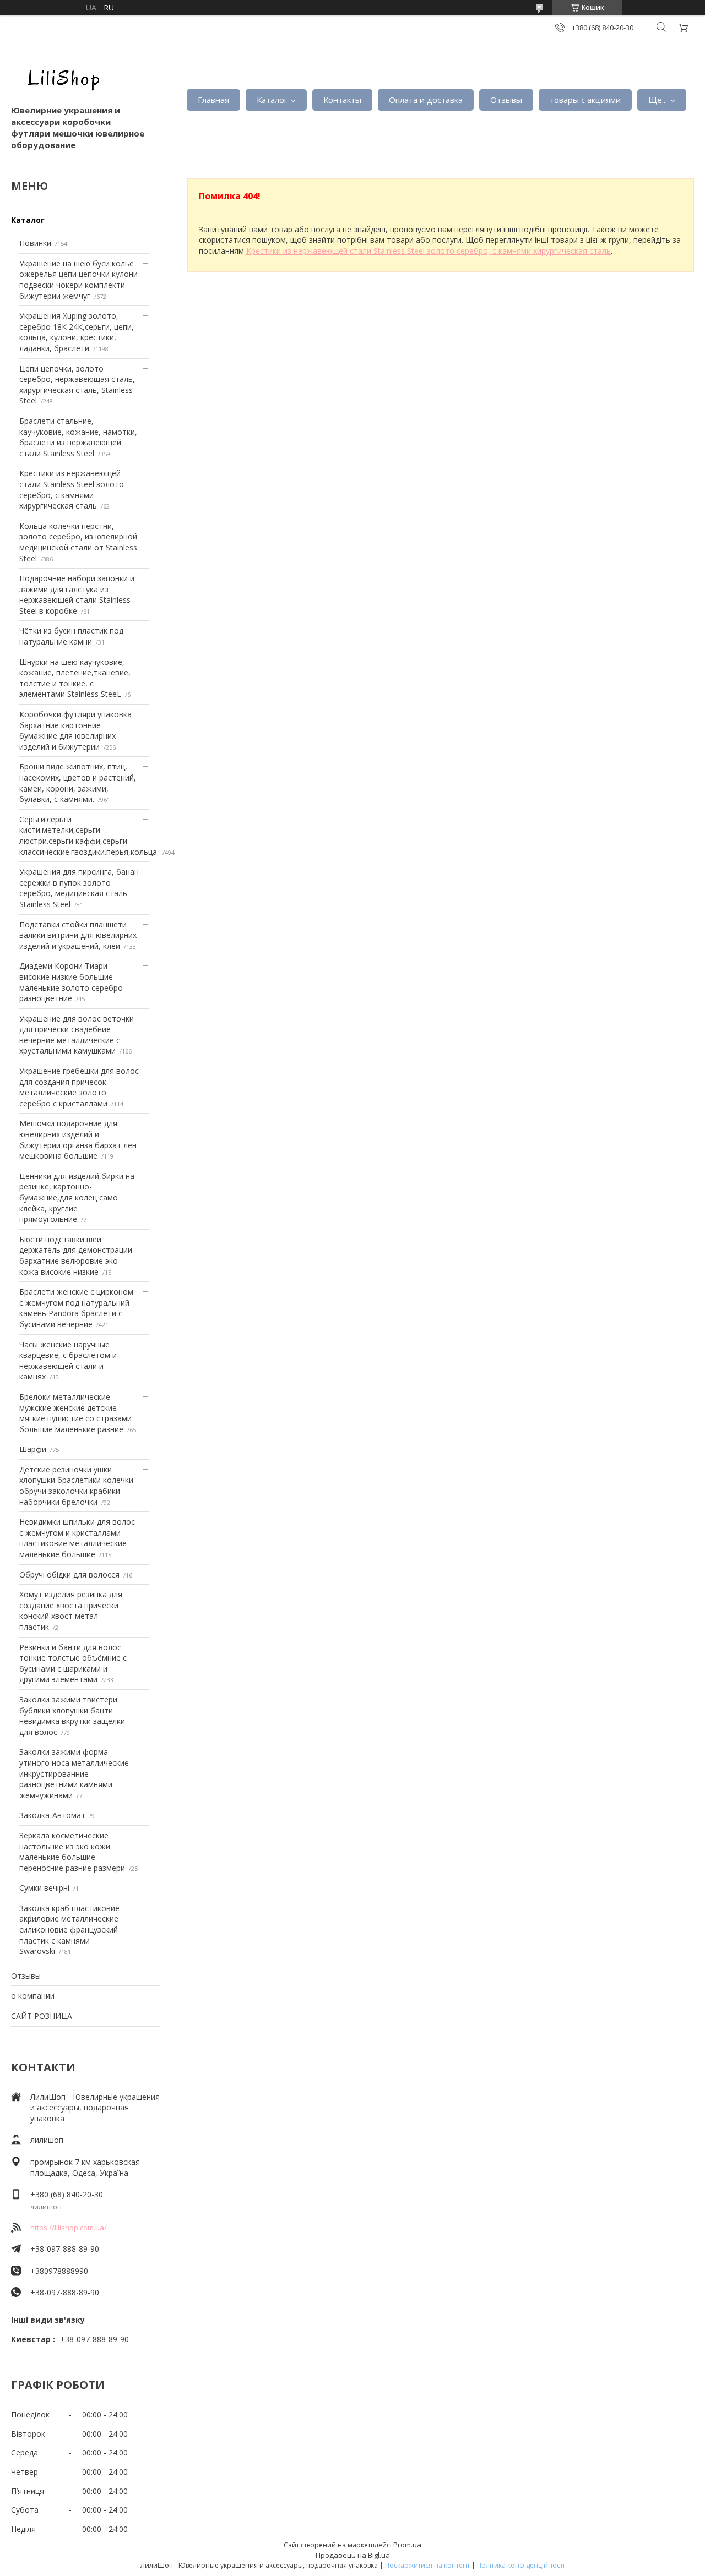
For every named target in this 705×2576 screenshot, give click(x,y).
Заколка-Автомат (52, 1815)
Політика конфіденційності (521, 2565)
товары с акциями (585, 100)
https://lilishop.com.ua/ (69, 2228)
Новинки (35, 243)
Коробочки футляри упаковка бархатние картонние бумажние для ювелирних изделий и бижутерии (75, 730)
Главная (213, 100)
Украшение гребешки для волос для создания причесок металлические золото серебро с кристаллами (79, 1087)
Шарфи (33, 1449)
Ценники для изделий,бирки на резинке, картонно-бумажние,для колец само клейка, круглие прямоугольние (77, 1197)
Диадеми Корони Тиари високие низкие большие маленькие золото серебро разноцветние (71, 982)
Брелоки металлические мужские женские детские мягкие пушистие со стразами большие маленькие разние (75, 1413)
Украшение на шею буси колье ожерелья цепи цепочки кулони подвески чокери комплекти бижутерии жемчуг (78, 280)
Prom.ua (407, 2545)
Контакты (342, 100)
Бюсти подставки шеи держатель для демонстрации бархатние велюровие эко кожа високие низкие (76, 1256)
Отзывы (506, 100)
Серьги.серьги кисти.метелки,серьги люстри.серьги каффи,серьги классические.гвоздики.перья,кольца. (89, 836)
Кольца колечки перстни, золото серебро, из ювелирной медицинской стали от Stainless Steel (78, 542)
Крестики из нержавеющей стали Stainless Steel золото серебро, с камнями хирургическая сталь (72, 489)
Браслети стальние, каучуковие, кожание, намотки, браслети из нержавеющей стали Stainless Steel (78, 437)
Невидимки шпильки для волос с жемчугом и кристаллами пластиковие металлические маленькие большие (77, 1538)
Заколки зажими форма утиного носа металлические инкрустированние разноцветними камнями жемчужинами (74, 1773)
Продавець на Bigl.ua (353, 2555)
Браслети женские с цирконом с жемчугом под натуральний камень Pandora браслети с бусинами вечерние (76, 1308)
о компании (33, 1996)
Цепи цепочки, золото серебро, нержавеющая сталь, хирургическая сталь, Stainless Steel (77, 385)
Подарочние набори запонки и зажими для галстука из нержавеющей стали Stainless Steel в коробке (77, 594)
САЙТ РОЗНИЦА (42, 2016)
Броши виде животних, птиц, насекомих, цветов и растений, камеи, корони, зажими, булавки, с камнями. (78, 783)
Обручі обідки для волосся (69, 1574)
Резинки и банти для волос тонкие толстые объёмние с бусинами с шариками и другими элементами (73, 1663)
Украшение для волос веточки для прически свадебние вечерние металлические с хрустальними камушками (77, 1035)
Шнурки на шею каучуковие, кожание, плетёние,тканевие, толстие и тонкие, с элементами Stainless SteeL (75, 678)
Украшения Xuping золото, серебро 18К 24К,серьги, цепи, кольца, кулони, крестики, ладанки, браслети (77, 332)
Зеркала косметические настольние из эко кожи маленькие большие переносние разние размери (72, 1852)
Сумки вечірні (44, 1888)
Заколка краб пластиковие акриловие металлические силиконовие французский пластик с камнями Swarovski (69, 1930)
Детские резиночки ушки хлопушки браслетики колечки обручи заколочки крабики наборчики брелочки (76, 1486)
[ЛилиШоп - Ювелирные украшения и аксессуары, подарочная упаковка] (61, 77)
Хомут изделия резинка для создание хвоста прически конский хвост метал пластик (71, 1611)
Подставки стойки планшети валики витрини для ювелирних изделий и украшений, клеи (78, 935)
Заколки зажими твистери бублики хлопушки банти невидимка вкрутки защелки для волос (72, 1716)
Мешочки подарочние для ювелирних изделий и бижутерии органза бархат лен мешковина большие (78, 1139)
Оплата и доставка (426, 100)
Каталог (272, 100)
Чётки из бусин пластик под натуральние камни (71, 636)
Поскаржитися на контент (427, 2565)
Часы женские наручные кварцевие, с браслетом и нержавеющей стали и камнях (68, 1361)
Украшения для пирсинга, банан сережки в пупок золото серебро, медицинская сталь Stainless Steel (79, 888)
